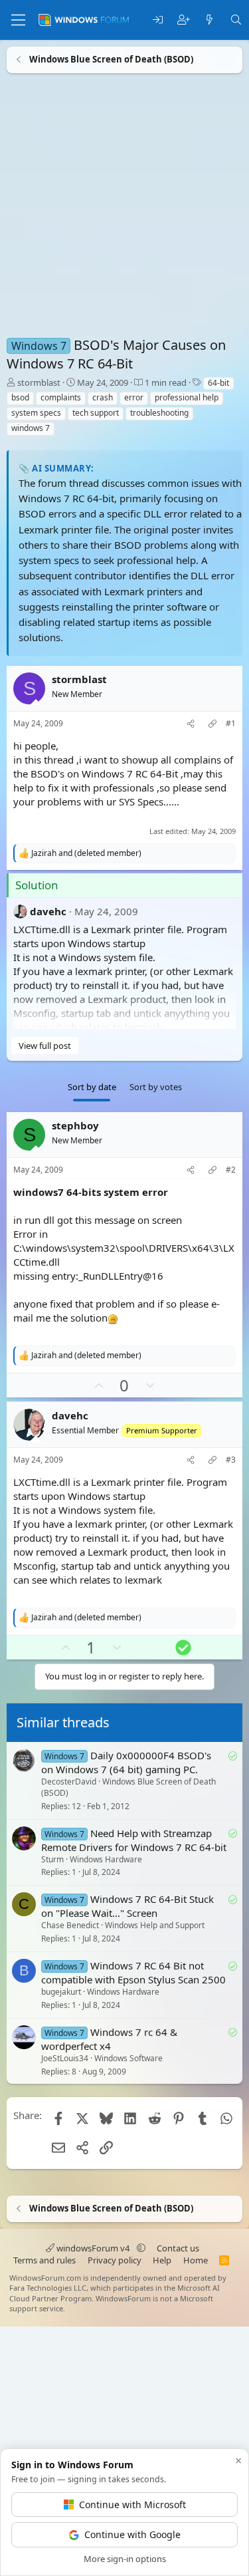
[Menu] (18, 20)
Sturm (52, 1859)
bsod (20, 397)
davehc (48, 911)
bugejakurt (61, 1992)
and (86, 853)
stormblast (39, 382)
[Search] (236, 20)
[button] (141, 2248)
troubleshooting (159, 413)
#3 (231, 1460)
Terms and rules (44, 2260)
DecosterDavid (69, 1782)
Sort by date (92, 1087)
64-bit (218, 383)
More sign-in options (125, 2559)
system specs (36, 413)
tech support (96, 413)
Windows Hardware (106, 1859)
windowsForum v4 (93, 2248)
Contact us (178, 2248)
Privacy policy (115, 2260)
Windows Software (128, 2058)
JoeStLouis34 (65, 2058)
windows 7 (31, 428)
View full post (45, 1046)
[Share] (191, 724)
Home (196, 2260)
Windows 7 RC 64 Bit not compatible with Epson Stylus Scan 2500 (133, 1972)
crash (103, 397)
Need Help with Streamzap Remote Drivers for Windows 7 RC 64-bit (134, 1839)
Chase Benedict (70, 1925)
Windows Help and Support (155, 1925)
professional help (187, 397)
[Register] (184, 20)
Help (162, 2260)
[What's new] (209, 20)
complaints (61, 397)
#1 (231, 724)
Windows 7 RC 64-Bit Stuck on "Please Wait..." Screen (127, 1906)
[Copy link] (212, 724)
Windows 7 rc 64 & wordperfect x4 (109, 2038)
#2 (231, 1170)
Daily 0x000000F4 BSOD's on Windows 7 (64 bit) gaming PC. (126, 1762)
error (134, 397)
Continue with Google (132, 2534)
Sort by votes (156, 1087)
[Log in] (158, 20)
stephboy (75, 1125)
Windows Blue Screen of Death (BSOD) (128, 1787)
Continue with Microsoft (132, 2504)
